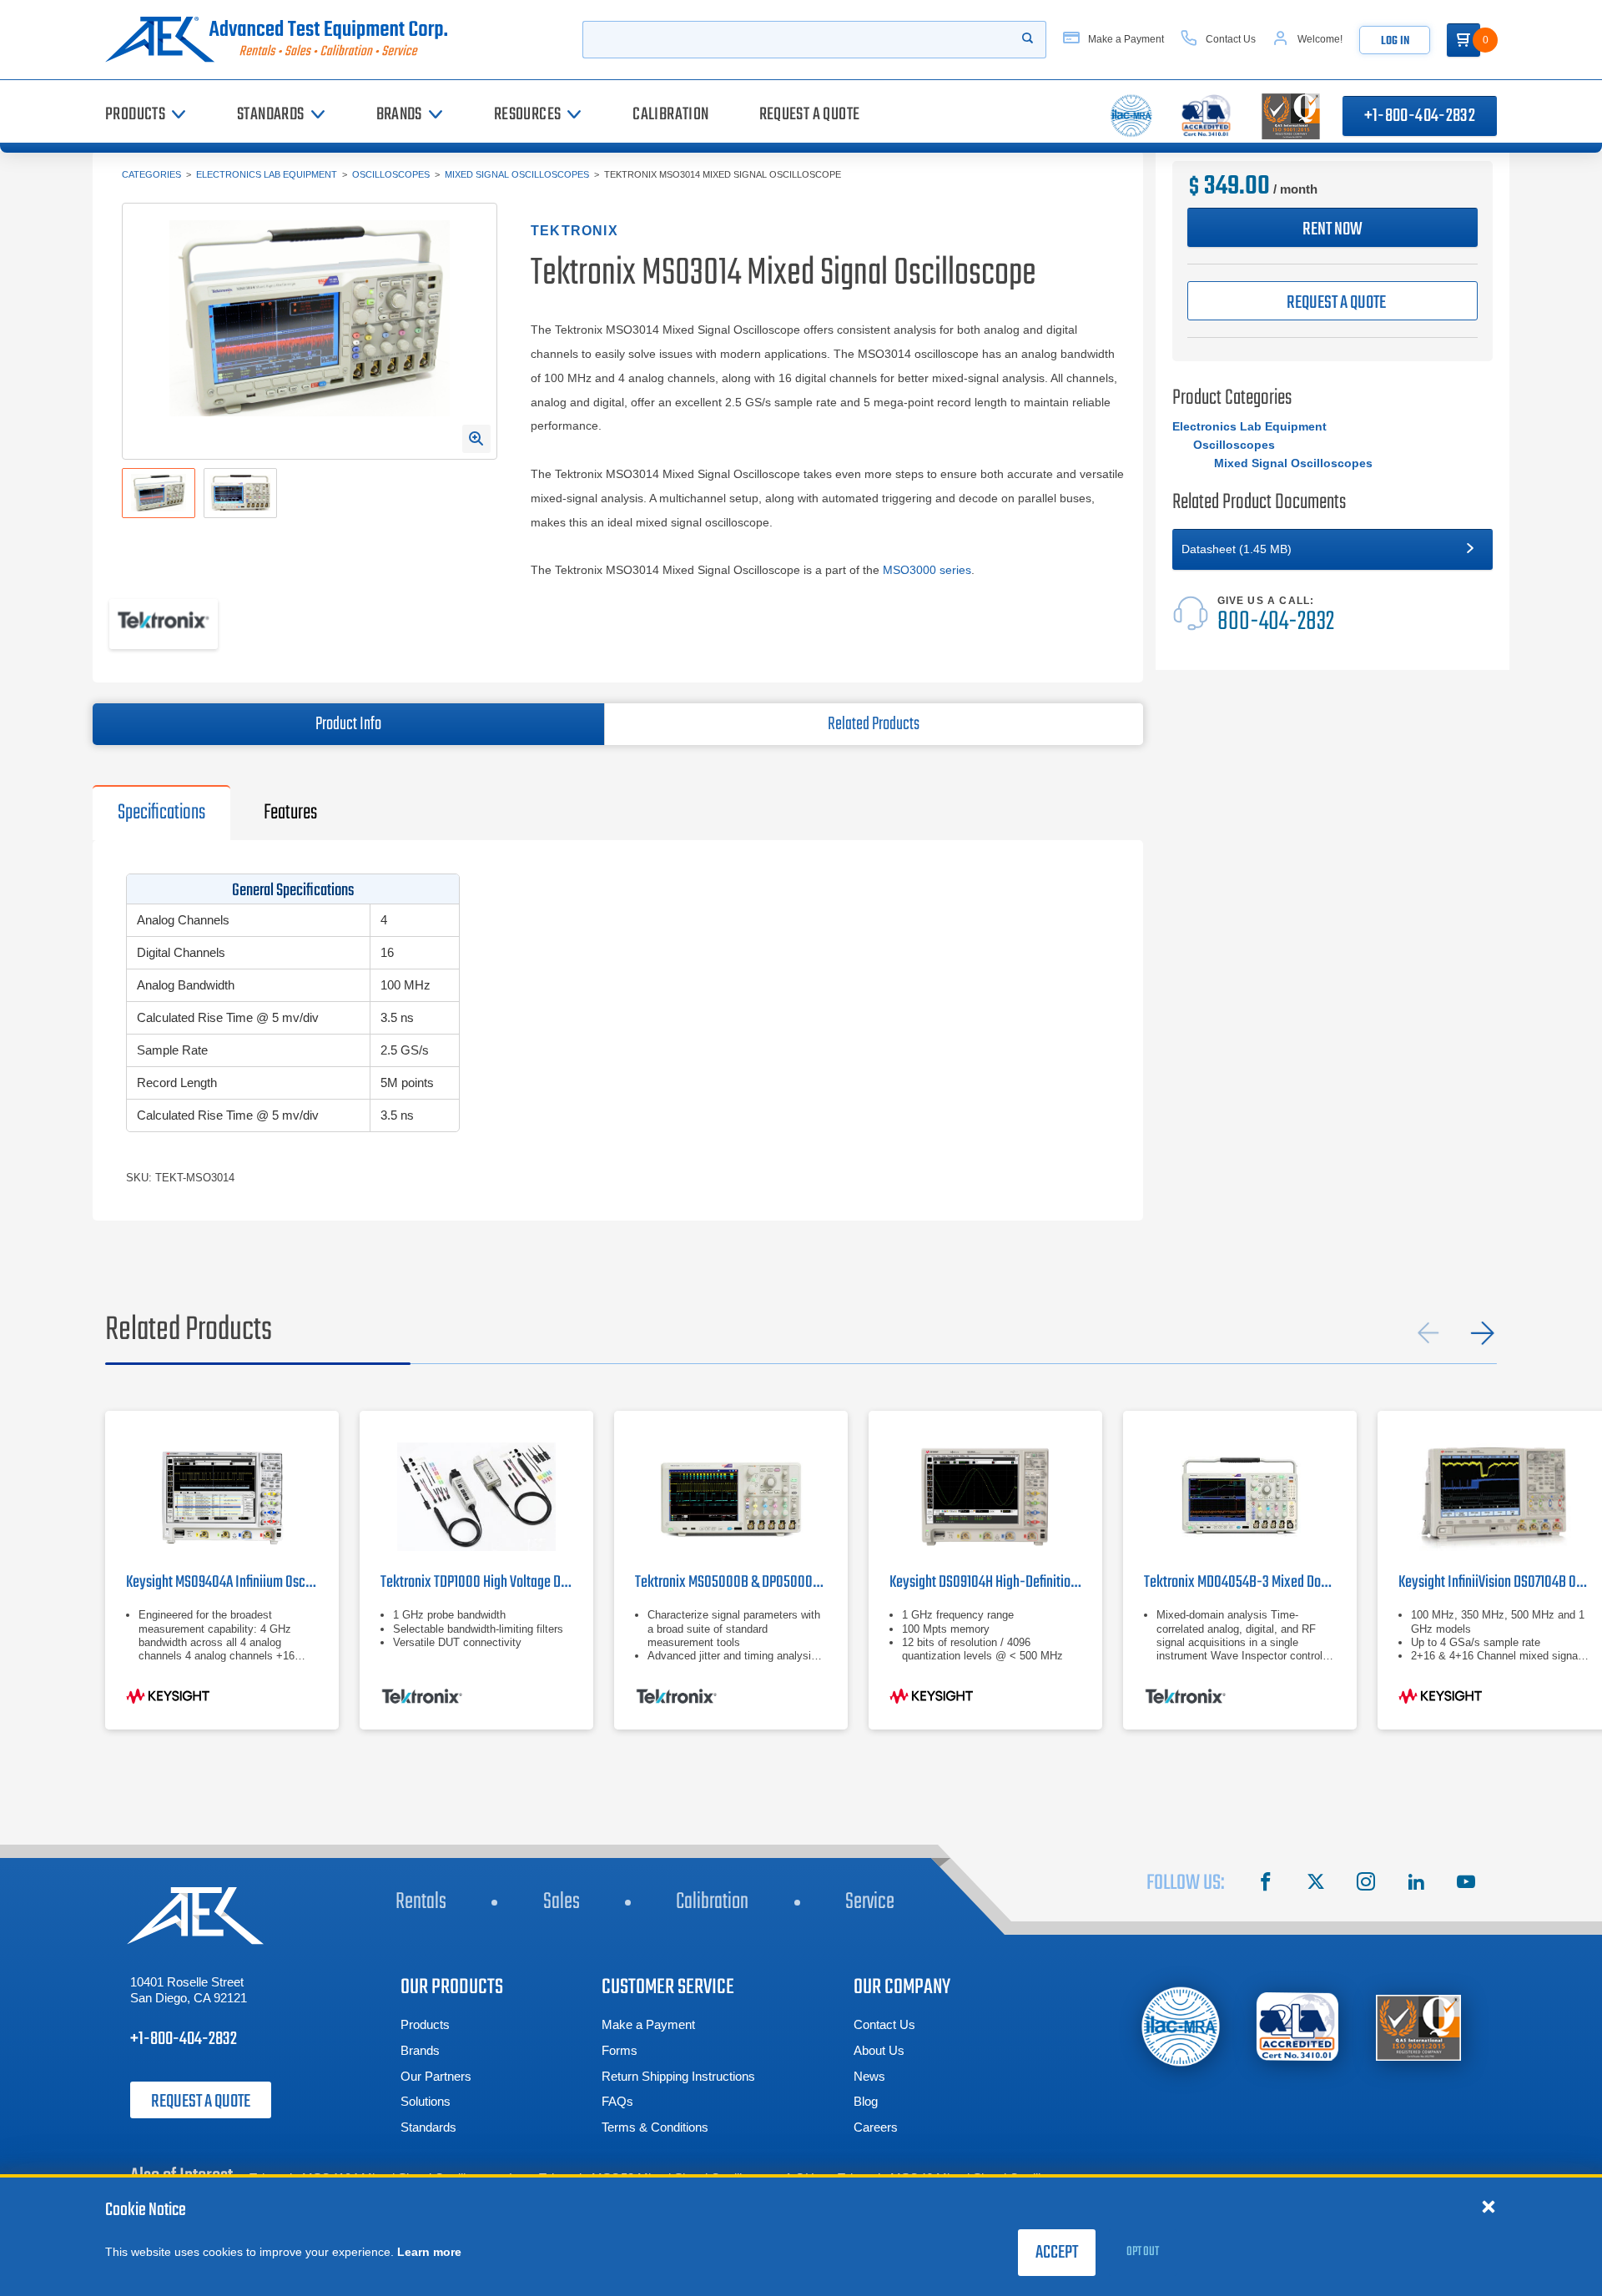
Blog (866, 2101)
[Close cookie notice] (1489, 2206)
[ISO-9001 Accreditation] (1418, 2027)
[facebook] (1266, 1884)
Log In (1395, 41)
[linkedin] (1416, 1884)
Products (425, 2024)
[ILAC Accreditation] (1181, 2026)
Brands (420, 2050)
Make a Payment (648, 2024)
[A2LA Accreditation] (1298, 2027)
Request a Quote (201, 2102)
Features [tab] (290, 813)
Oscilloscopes (391, 174)
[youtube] (1466, 1884)
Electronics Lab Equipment (267, 174)
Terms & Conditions (655, 2127)
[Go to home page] (283, 40)
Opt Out (1143, 2252)
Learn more (429, 2252)
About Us (879, 2050)
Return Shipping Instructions (678, 2076)
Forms (620, 2050)
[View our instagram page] (1366, 1884)
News (869, 2076)
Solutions (426, 2101)
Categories (151, 174)
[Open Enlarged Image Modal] (476, 439)
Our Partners (436, 2076)
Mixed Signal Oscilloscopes (517, 174)
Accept (1057, 2253)
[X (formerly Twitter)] (1316, 1884)
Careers (876, 2127)
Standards (428, 2127)
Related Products (874, 724)
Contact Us (884, 2024)
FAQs (617, 2101)
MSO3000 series (927, 570)
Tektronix (574, 231)
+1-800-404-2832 (1420, 116)
